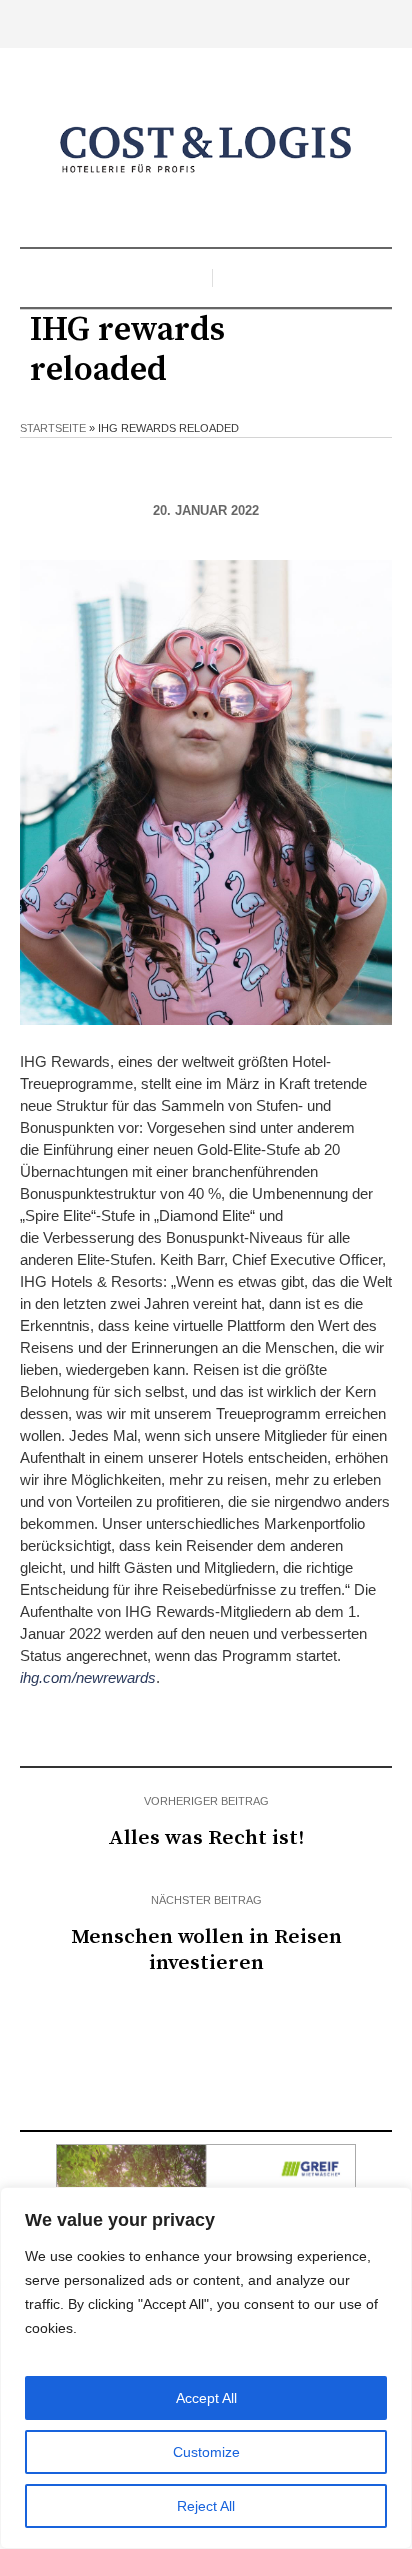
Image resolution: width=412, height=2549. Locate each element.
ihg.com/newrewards (88, 1677)
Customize (206, 2452)
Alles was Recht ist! (206, 1838)
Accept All (206, 2398)
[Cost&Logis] (206, 150)
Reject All (206, 2506)
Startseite (53, 428)
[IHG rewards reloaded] (206, 791)
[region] (206, 2368)
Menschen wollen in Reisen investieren (206, 1950)
